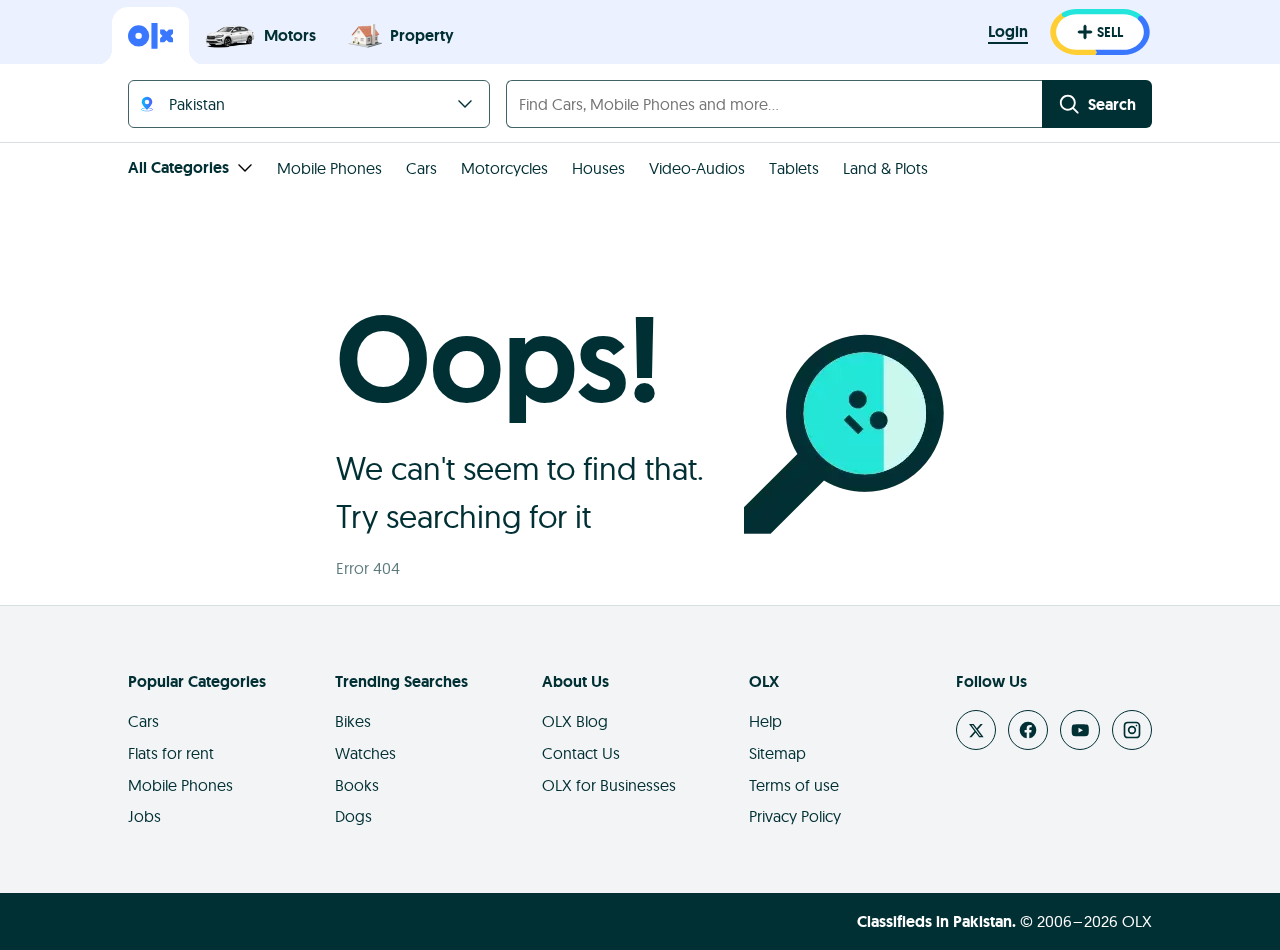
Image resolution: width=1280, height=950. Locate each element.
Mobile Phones (329, 168)
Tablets (794, 168)
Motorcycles (504, 168)
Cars (421, 168)
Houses (598, 168)
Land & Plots (885, 168)
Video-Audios (697, 168)
